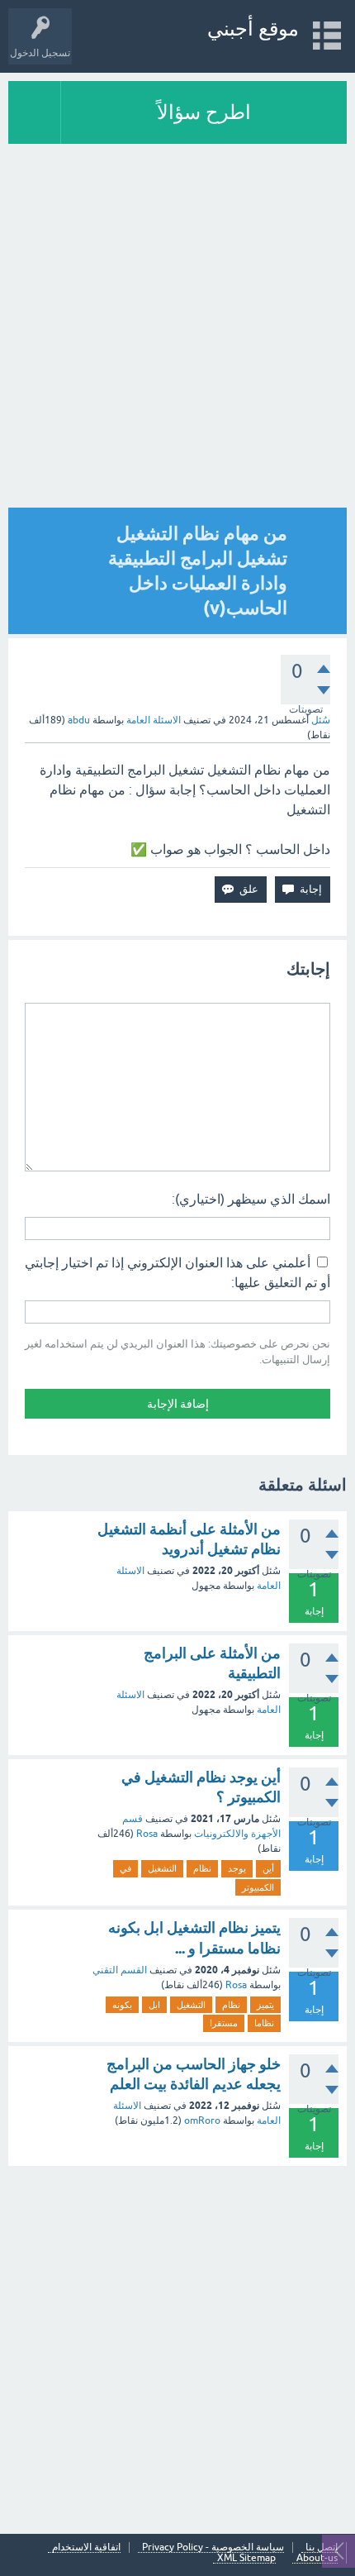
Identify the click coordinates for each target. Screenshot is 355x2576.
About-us (317, 2558)
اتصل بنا (322, 2547)
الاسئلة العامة (154, 720)
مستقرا (224, 2023)
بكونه (122, 2005)
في (125, 1868)
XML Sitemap (246, 2558)
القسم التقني (120, 1970)
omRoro (202, 2120)
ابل (154, 2005)
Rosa (147, 1834)
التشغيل (162, 1868)
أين (268, 1868)
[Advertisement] (177, 2348)
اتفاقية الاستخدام (86, 2547)
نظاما (264, 2023)
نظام (202, 1868)
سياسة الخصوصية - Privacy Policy (213, 2547)
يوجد (237, 1868)
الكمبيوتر (258, 1887)
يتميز (265, 2005)
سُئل (321, 720)
